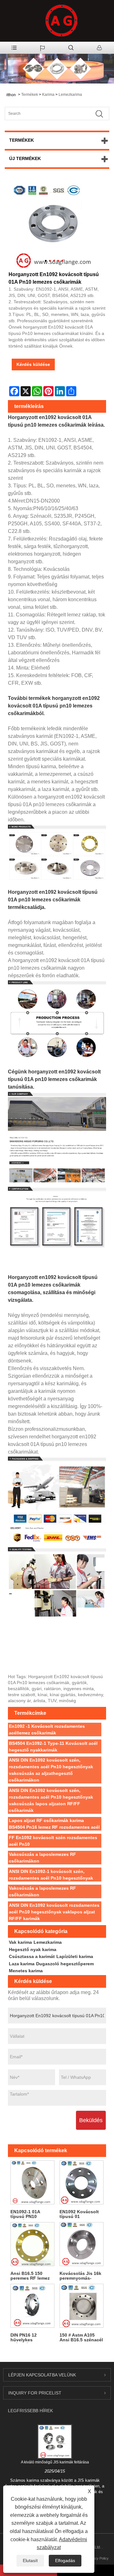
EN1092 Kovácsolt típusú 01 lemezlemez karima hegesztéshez (80, 2214)
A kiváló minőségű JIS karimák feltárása (55, 2462)
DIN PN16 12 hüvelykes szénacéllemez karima (26, 2338)
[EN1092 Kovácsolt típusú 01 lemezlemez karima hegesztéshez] (82, 2182)
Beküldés (91, 2120)
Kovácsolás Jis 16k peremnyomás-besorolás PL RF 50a (80, 2276)
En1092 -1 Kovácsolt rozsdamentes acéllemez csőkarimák (47, 1730)
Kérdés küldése (33, 364)
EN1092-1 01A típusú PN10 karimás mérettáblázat (25, 2214)
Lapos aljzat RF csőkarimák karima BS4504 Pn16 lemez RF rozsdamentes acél (54, 1824)
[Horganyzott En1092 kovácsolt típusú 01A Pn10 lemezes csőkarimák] (54, 226)
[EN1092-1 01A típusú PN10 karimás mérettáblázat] (32, 2182)
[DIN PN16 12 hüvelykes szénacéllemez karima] (32, 2306)
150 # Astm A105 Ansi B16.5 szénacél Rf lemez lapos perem (81, 2338)
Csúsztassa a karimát (32, 1956)
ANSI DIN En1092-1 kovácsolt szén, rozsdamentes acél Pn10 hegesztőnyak (51, 1875)
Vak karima (20, 1942)
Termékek (30, 95)
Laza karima (22, 1964)
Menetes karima (26, 1971)
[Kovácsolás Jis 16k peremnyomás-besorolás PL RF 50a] (82, 2244)
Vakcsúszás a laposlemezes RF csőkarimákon (42, 1858)
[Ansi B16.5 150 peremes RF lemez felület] (32, 2244)
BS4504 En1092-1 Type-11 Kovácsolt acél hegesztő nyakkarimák (53, 1747)
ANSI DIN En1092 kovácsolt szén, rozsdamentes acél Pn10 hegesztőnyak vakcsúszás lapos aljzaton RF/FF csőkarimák (51, 1800)
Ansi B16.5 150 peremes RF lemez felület (30, 2276)
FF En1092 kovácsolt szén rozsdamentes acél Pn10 (53, 1841)
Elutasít (30, 2561)
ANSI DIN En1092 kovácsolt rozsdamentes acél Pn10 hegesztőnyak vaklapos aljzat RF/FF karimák (54, 1912)
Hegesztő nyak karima (33, 1949)
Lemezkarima (70, 95)
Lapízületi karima (75, 1956)
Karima (48, 95)
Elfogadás (65, 2561)
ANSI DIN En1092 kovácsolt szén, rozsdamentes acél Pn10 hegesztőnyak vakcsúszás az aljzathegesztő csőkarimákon (51, 1770)
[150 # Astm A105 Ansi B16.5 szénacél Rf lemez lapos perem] (82, 2306)
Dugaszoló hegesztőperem (65, 1964)
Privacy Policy (98, 2558)
